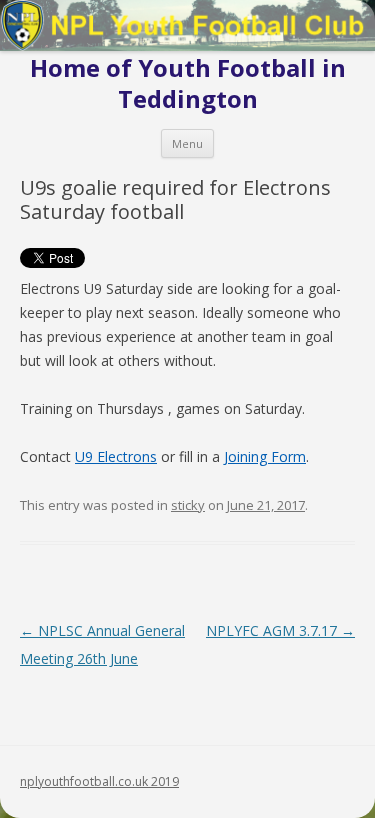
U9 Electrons (116, 456)
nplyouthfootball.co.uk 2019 (99, 781)
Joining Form (265, 456)
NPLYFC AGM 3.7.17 (280, 630)
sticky (188, 505)
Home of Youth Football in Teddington (188, 84)
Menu (187, 143)
